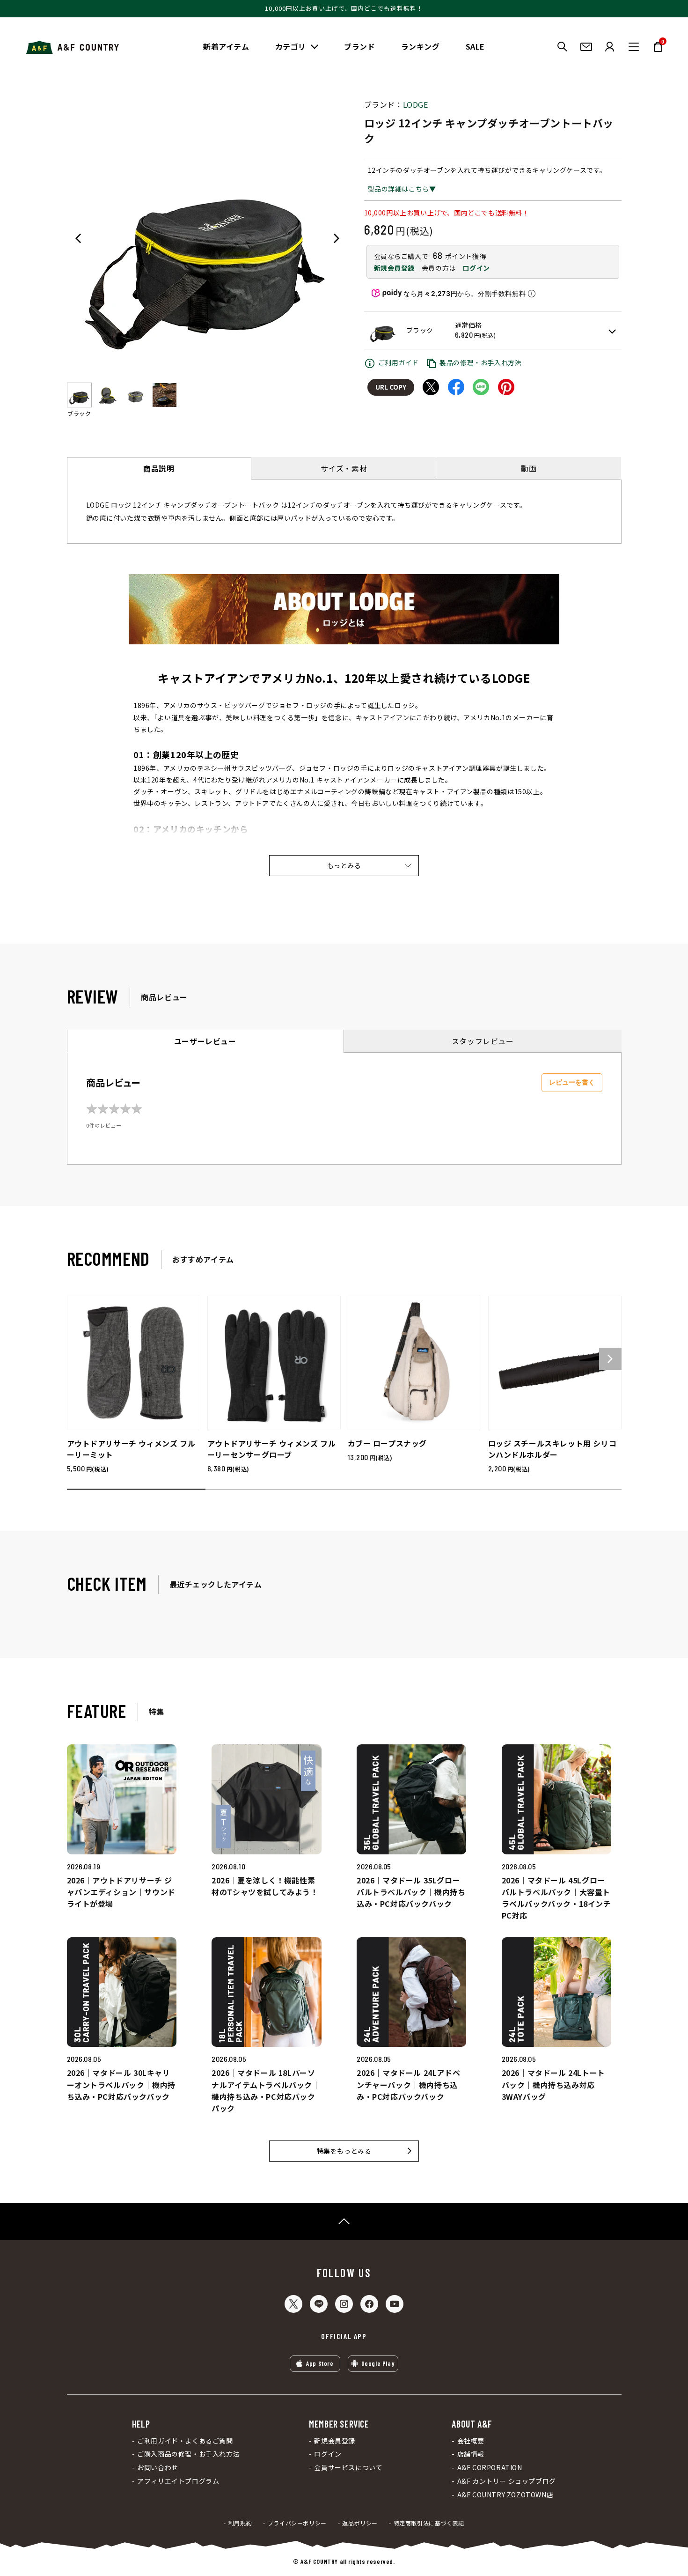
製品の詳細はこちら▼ (402, 189)
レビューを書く (572, 1082)
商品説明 (159, 468)
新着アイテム (226, 46)
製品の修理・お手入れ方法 (480, 362)
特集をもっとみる (344, 2151)
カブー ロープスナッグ (388, 1443)
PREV (78, 238)
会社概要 (471, 2441)
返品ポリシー (360, 2523)
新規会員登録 (395, 268)
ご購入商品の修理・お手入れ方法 (188, 2454)
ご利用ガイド (399, 362)
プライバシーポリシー (297, 2523)
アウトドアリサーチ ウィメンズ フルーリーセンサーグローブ (272, 1449)
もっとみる (344, 865)
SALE (475, 46)
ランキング (421, 46)
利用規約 (240, 2523)
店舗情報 (471, 2454)
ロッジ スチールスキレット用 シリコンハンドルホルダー (553, 1449)
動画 (529, 468)
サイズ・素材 (344, 468)
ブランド (359, 46)
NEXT (337, 238)
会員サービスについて (348, 2468)
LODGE (416, 104)
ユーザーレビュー (205, 1041)
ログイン (476, 268)
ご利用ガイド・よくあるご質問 (185, 2441)
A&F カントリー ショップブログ (506, 2481)
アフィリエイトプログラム (178, 2481)
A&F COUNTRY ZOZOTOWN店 (505, 2495)
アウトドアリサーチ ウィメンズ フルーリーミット (131, 1449)
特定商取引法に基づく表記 (429, 2523)
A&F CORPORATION (490, 2468)
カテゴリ (291, 46)
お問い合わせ (158, 2468)
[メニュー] (634, 47)
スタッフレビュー (483, 1041)
